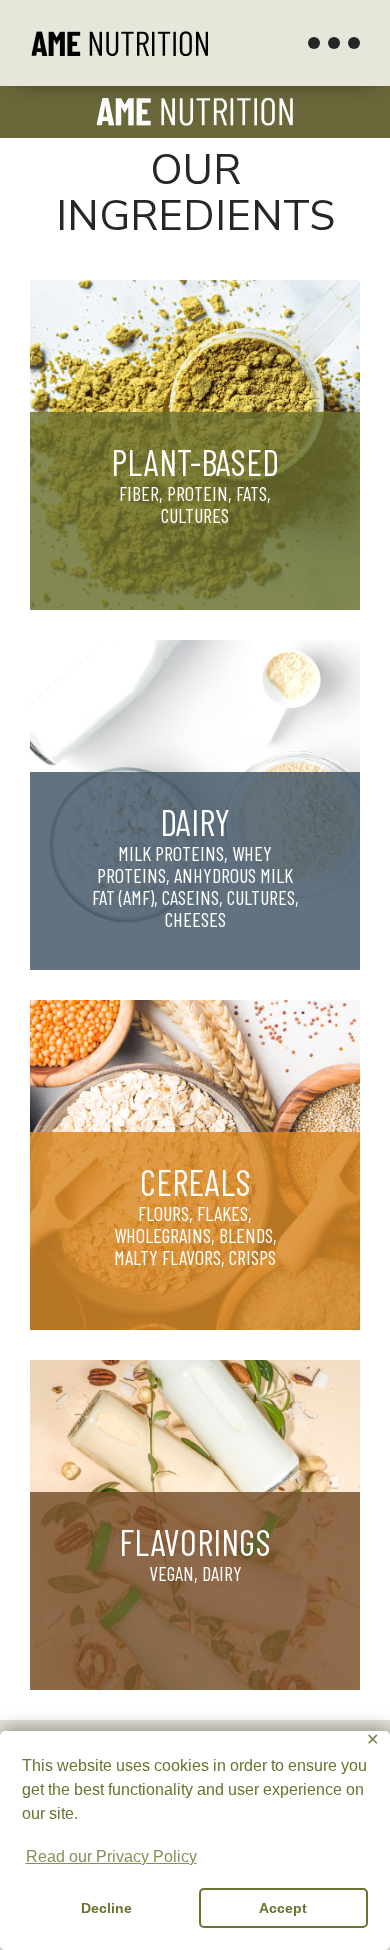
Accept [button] (283, 1908)
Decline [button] (106, 1908)
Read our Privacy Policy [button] (111, 1856)
